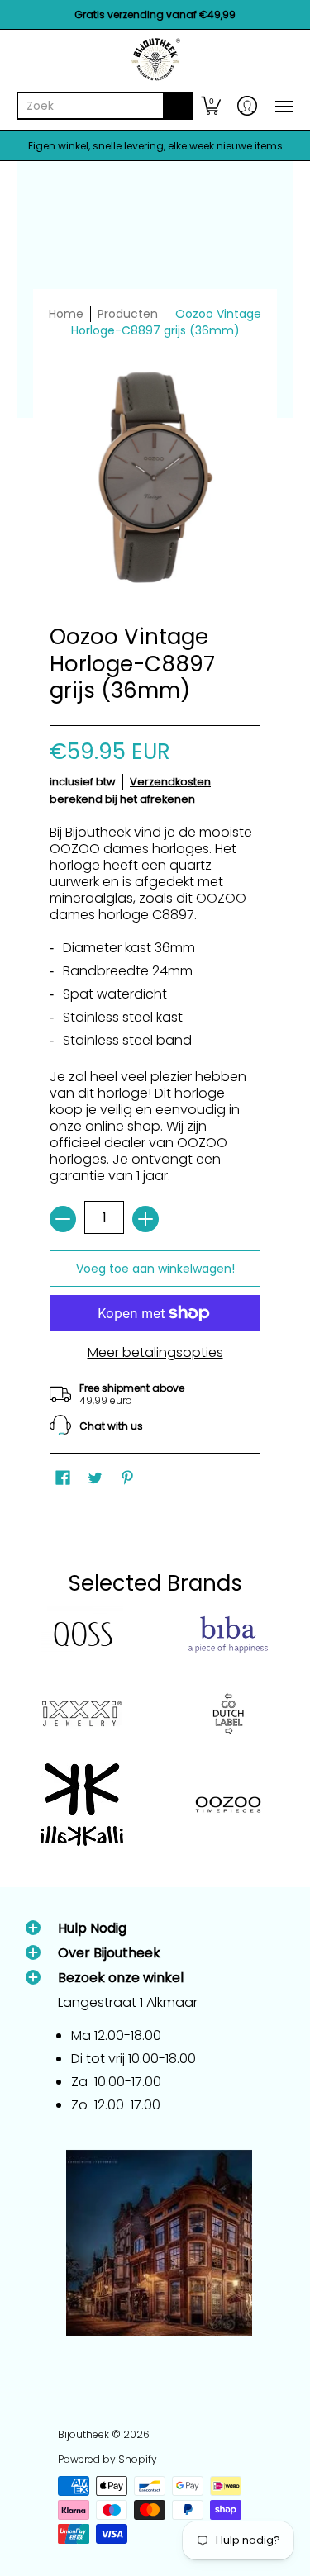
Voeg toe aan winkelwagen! (155, 1269)
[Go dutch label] (229, 1714)
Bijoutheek (83, 2434)
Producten (128, 314)
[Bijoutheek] (155, 59)
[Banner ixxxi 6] (82, 1714)
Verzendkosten (170, 782)
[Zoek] (178, 106)
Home (66, 314)
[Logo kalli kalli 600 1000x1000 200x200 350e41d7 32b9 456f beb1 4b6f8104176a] (82, 1805)
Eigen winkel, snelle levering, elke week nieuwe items (155, 146)
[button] (211, 106)
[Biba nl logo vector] (229, 1634)
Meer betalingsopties (155, 1353)
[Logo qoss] (82, 1635)
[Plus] (145, 1219)
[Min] (63, 1219)
